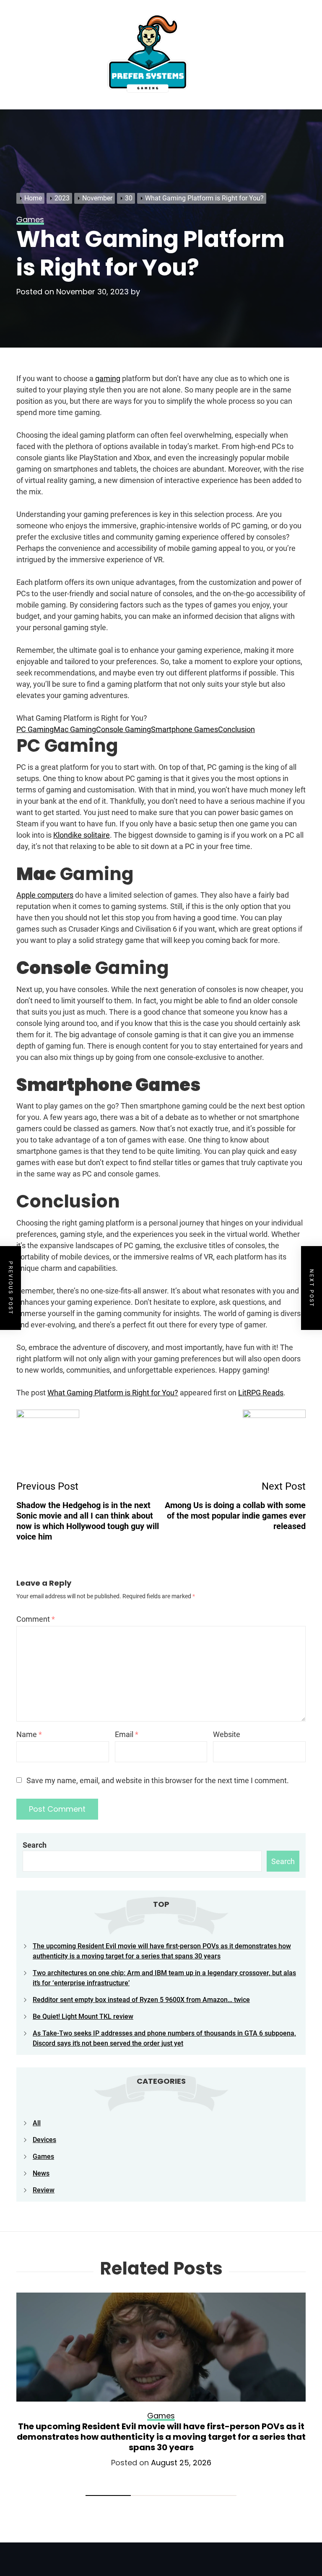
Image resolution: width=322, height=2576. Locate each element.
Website (227, 1734)
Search (35, 1845)
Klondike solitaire (82, 835)
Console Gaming (123, 729)
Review (44, 2190)
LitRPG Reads (261, 1393)
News (41, 2173)
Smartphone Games (184, 729)
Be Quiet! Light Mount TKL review (83, 2016)
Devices (44, 2140)
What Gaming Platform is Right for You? (113, 1393)
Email (127, 1734)
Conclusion (236, 729)
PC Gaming (35, 729)
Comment (36, 1619)
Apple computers (45, 895)
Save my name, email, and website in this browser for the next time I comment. (158, 1780)
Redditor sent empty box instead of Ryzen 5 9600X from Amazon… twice (141, 2000)
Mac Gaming (75, 729)
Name (29, 1734)
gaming (108, 378)
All (37, 2123)
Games (43, 2157)
